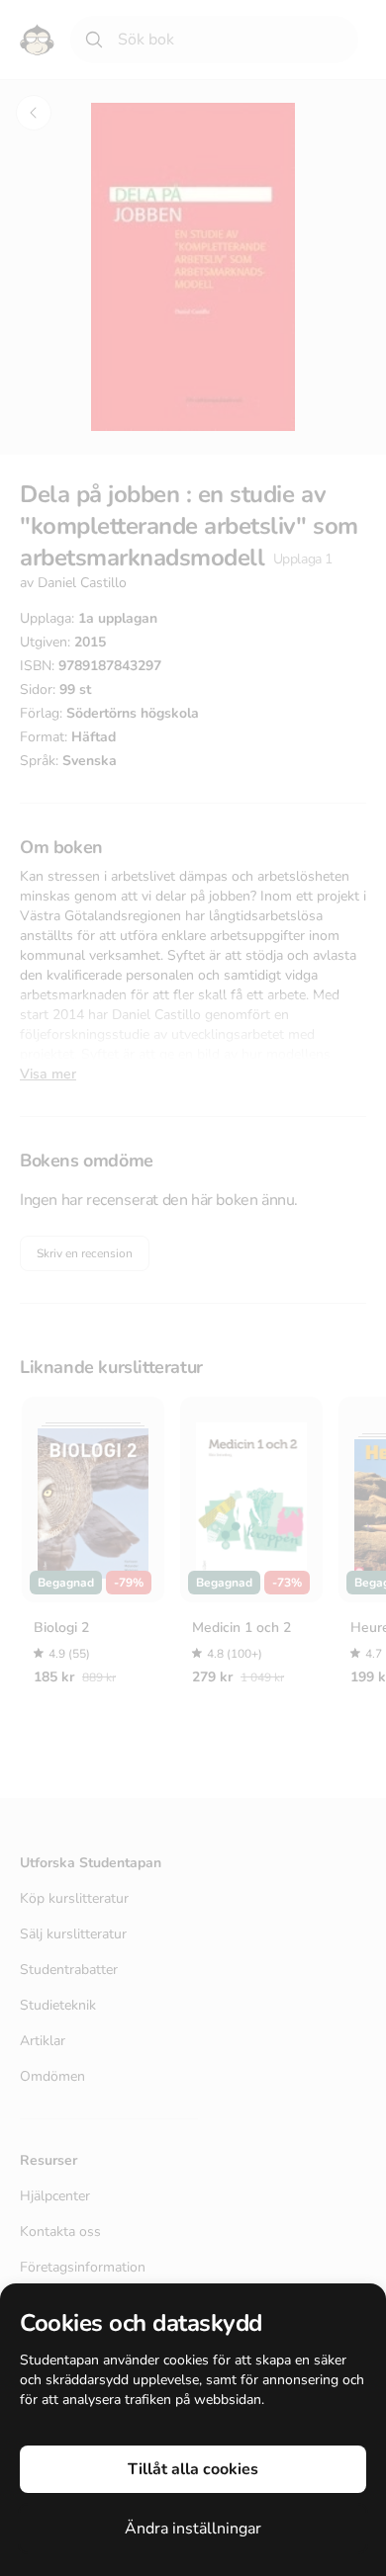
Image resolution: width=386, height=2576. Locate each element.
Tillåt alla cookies (193, 2469)
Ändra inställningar (193, 2529)
